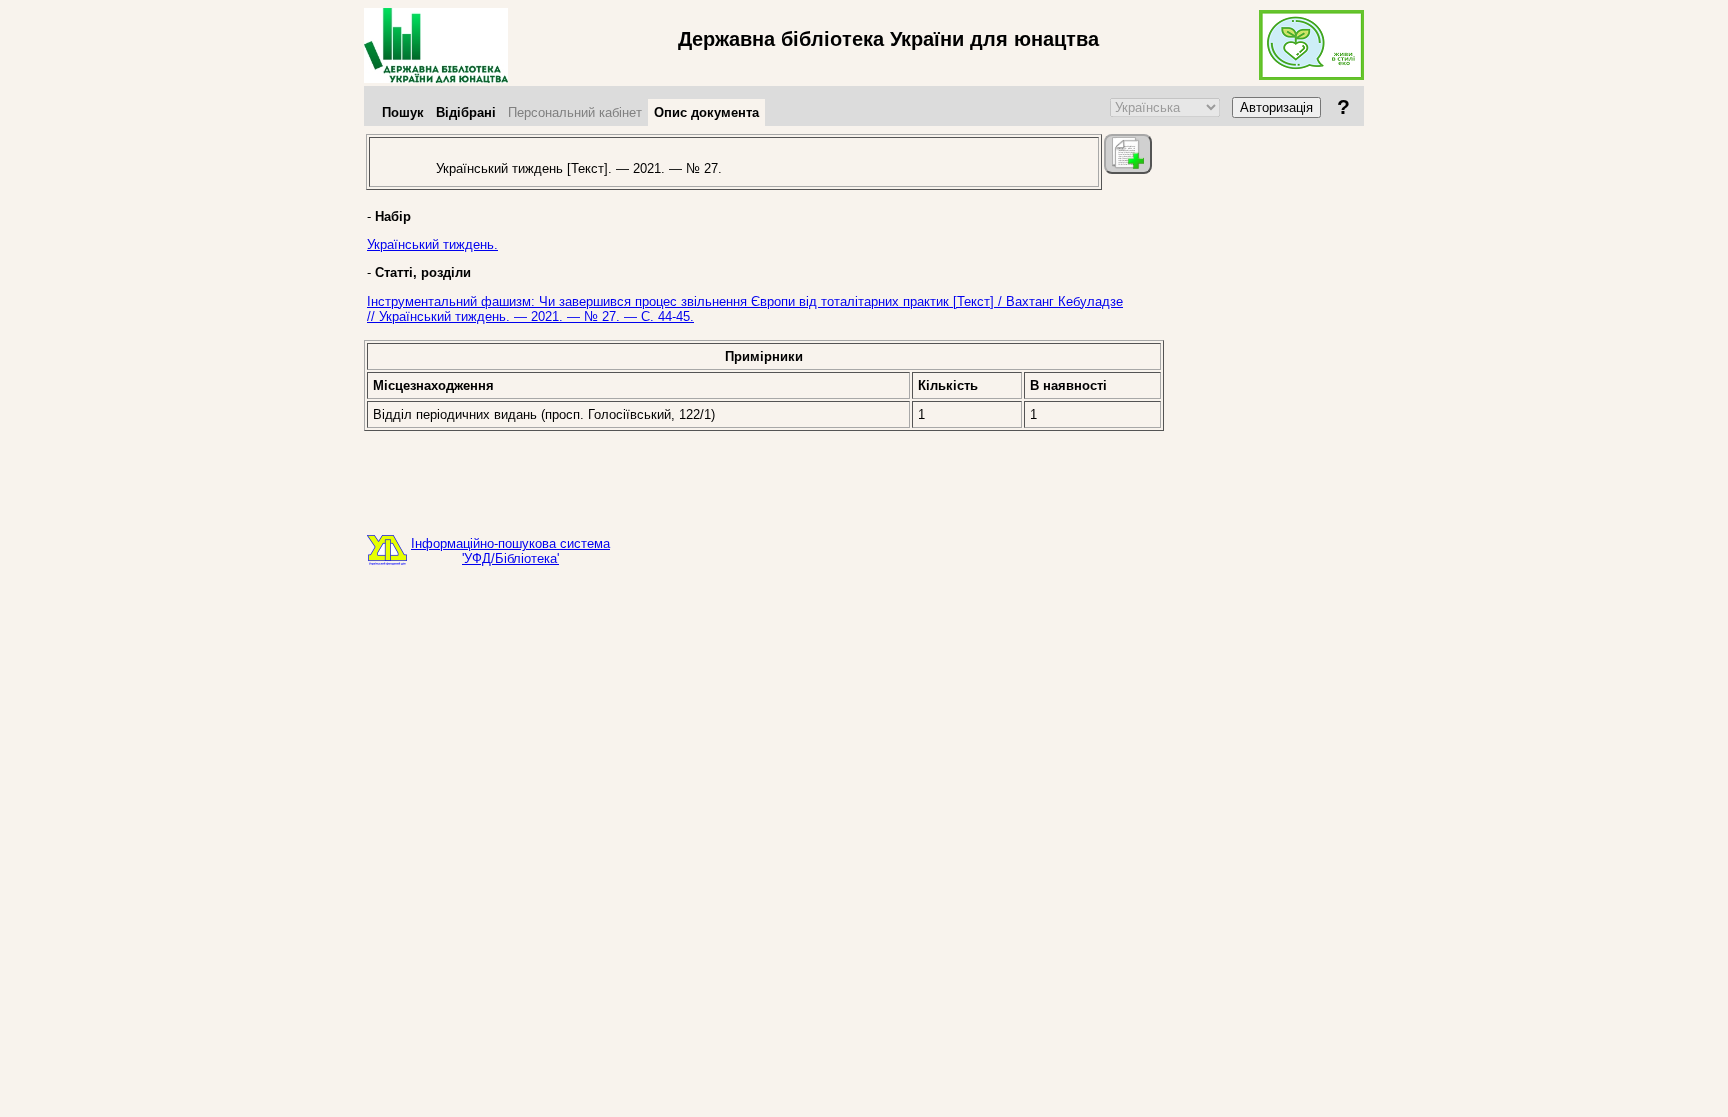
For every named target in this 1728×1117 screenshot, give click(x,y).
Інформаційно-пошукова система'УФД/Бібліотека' (510, 551)
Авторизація (1276, 107)
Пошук (403, 112)
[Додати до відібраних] (1128, 154)
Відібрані (466, 112)
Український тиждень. (432, 244)
